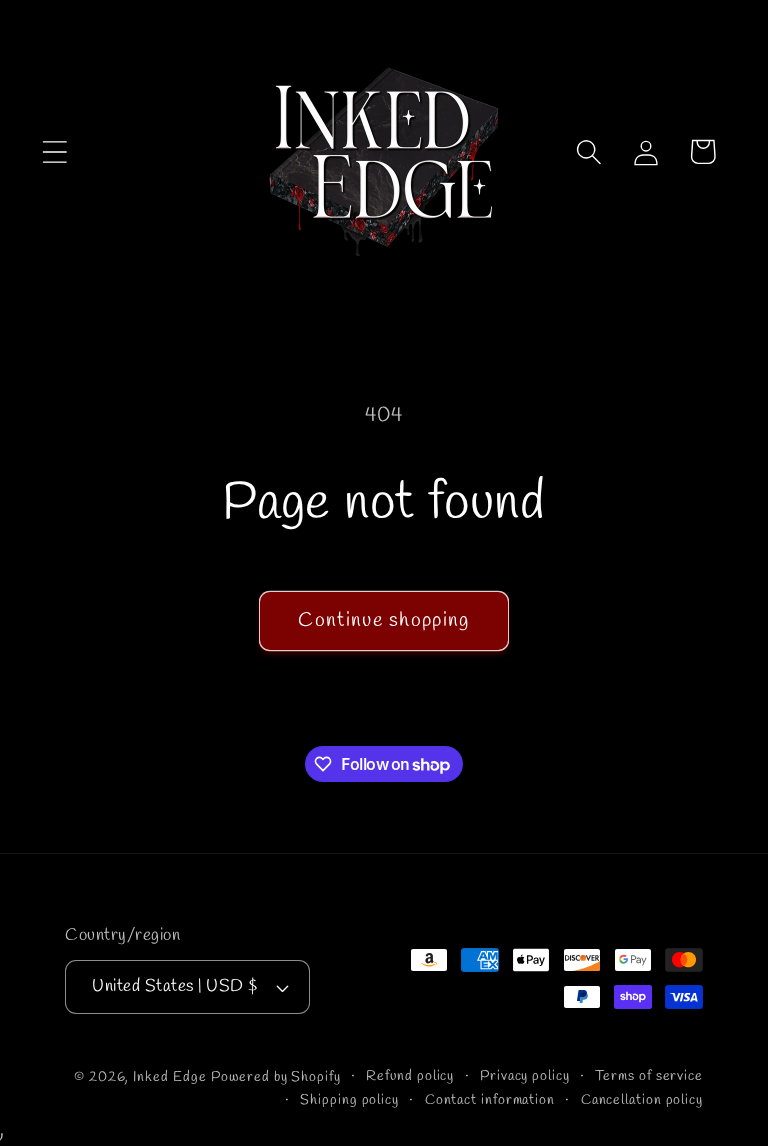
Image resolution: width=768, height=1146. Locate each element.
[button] (54, 151)
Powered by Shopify (275, 1077)
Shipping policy (349, 1100)
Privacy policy (525, 1076)
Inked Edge (169, 1077)
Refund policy (410, 1076)
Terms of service (649, 1076)
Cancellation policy (642, 1100)
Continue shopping (383, 621)
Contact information (490, 1100)
